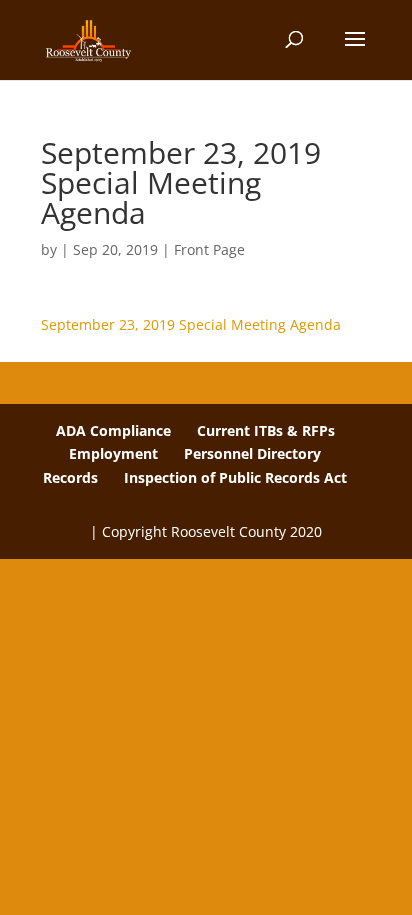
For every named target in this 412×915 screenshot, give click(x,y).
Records (70, 477)
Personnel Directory (252, 453)
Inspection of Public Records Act (235, 477)
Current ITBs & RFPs (266, 430)
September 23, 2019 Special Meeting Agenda (191, 324)
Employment (113, 453)
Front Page (209, 249)
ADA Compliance (113, 430)
